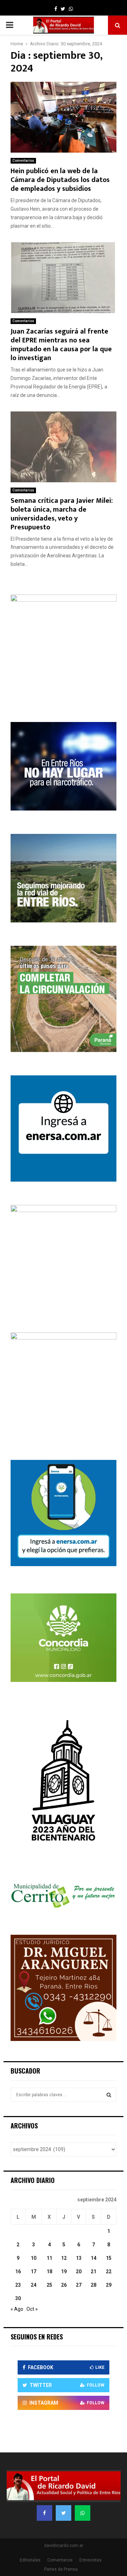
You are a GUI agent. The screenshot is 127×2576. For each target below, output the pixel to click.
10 (34, 2258)
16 (18, 2271)
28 (93, 2285)
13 (79, 2258)
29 (109, 2285)
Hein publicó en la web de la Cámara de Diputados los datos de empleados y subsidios (60, 180)
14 (93, 2258)
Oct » (32, 2309)
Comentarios (23, 161)
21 (93, 2271)
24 (34, 2285)
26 (64, 2285)
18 (49, 2271)
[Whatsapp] (83, 2513)
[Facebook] (44, 2513)
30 (18, 2298)
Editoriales (30, 2560)
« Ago (17, 2309)
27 (79, 2285)
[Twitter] (64, 2513)
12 (64, 2258)
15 (109, 2258)
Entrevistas (90, 2560)
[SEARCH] (109, 2095)
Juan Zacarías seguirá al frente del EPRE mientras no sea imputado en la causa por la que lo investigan (61, 345)
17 (34, 2271)
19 (64, 2271)
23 (18, 2285)
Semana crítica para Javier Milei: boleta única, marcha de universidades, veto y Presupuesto (62, 514)
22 (109, 2271)
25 (49, 2285)
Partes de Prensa (61, 2569)
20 (79, 2271)
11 (49, 2258)
